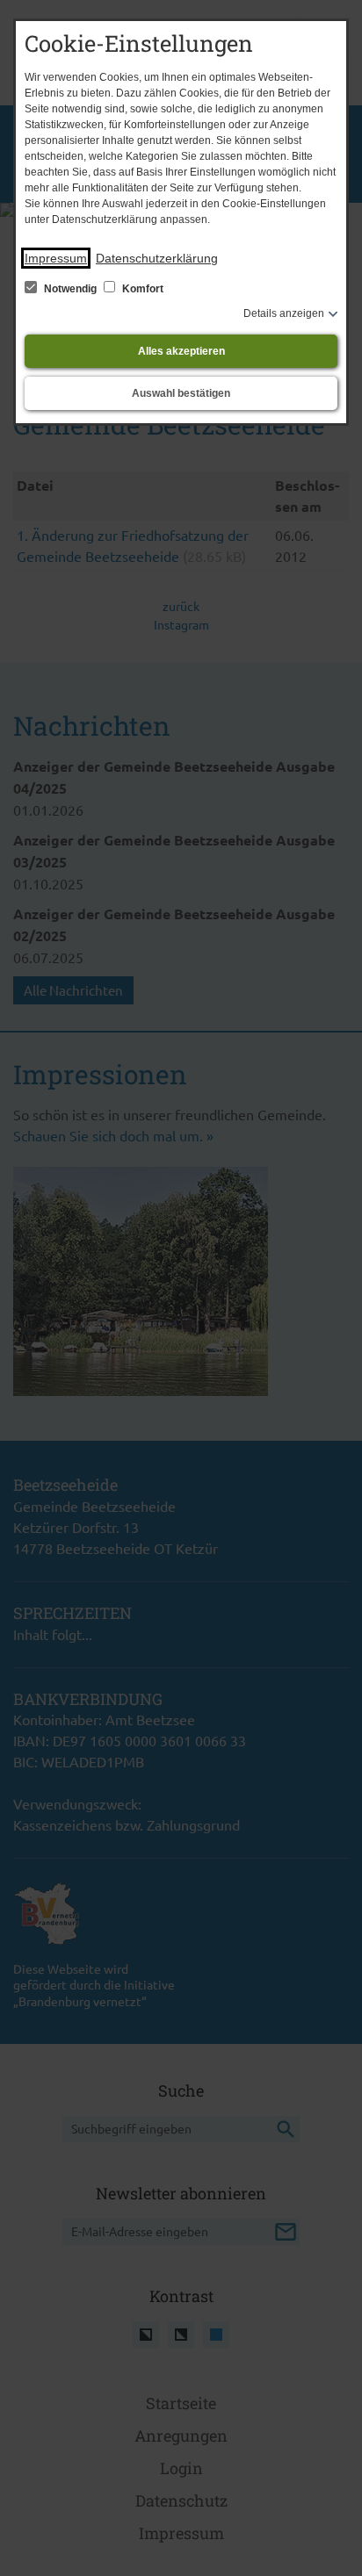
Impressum (56, 258)
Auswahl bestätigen (181, 393)
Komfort (141, 289)
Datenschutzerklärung (157, 258)
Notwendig (70, 289)
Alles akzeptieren (181, 351)
